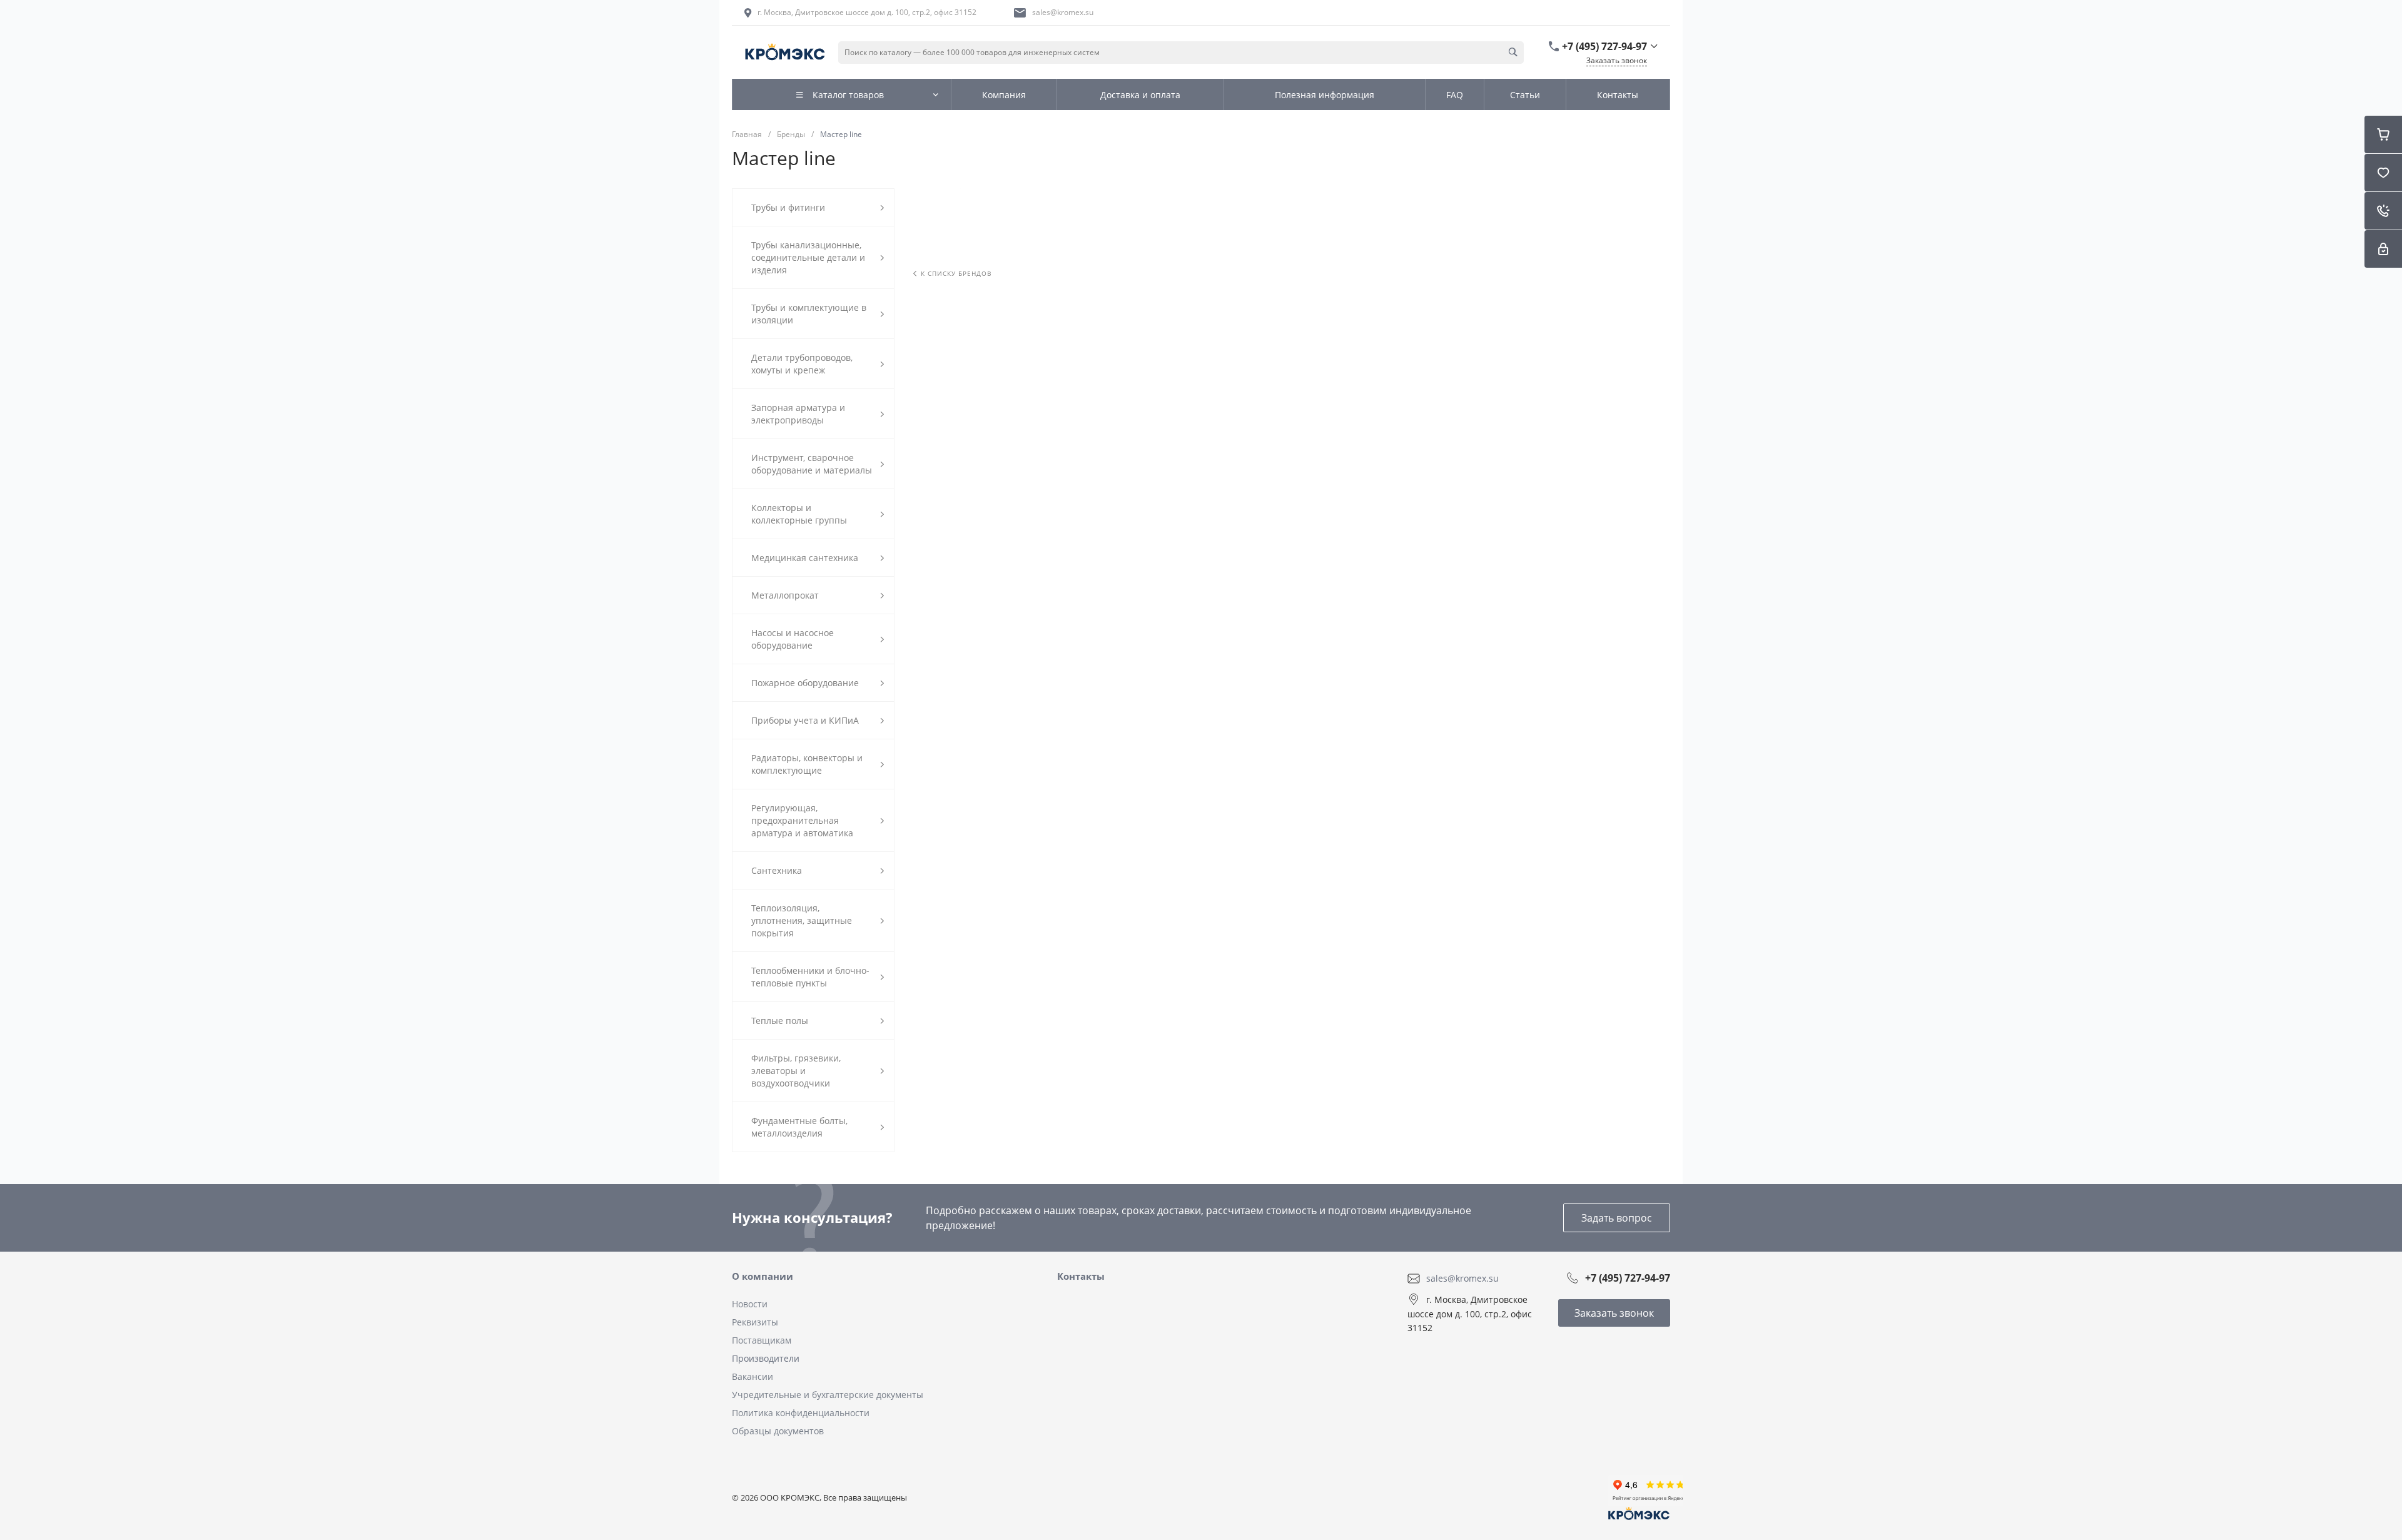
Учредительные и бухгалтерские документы (828, 1395)
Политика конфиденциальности (801, 1413)
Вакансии (753, 1376)
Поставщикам (762, 1340)
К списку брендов (956, 273)
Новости (750, 1304)
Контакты (1081, 1276)
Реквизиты (755, 1322)
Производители (766, 1358)
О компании (763, 1276)
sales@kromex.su (1063, 12)
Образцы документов (778, 1431)
